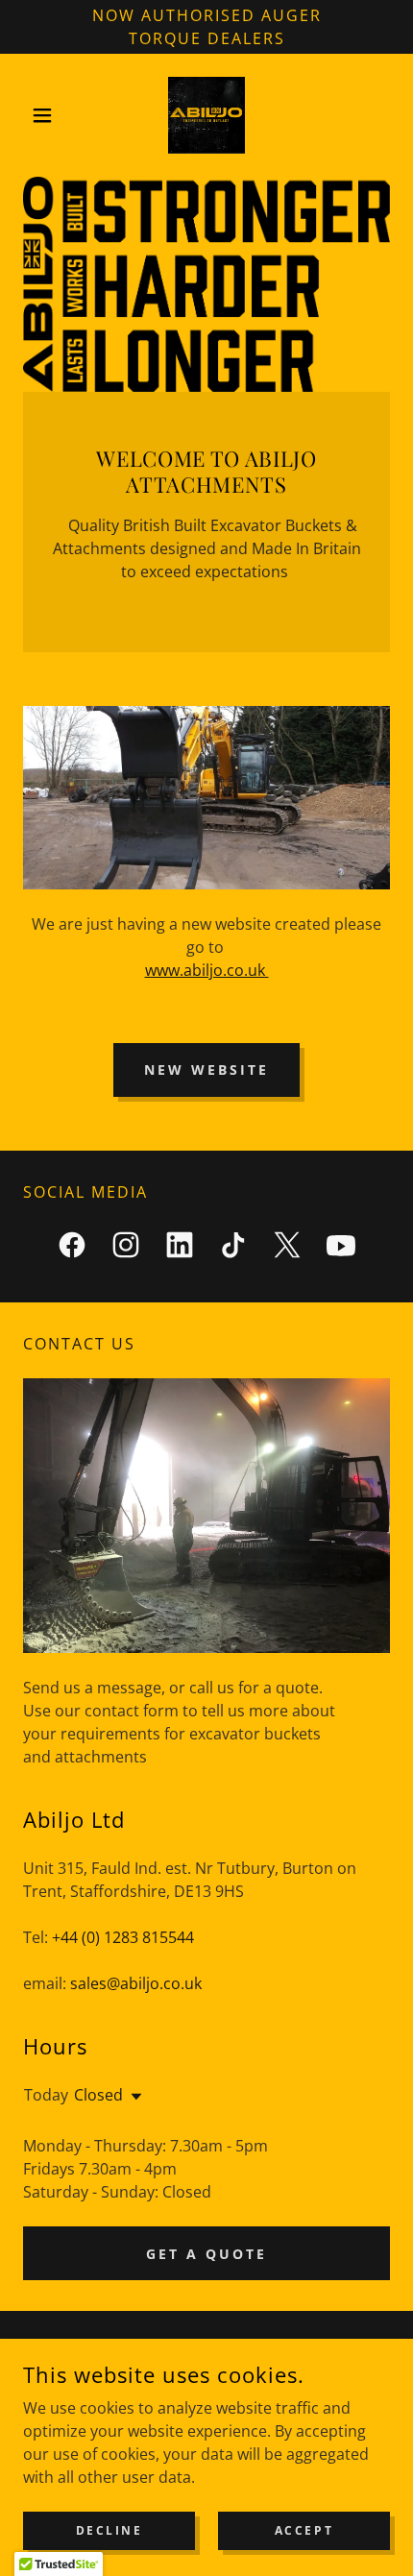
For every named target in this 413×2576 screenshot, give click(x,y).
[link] (206, 115)
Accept (304, 2530)
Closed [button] (98, 2095)
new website (206, 1069)
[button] (50, 115)
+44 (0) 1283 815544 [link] (123, 1937)
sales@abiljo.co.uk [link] (136, 1983)
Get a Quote (206, 2254)
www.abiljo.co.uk (207, 970)
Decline (109, 2530)
